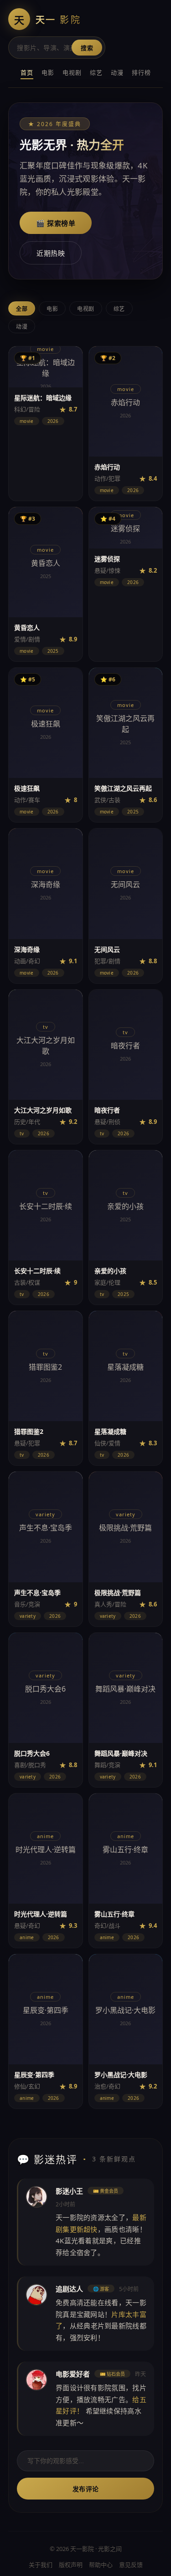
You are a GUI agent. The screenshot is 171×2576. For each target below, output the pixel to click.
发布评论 (86, 2489)
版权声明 (71, 2565)
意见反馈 (131, 2565)
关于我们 (41, 2565)
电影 (48, 72)
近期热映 (51, 253)
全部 (22, 309)
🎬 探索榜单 (56, 223)
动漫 (117, 72)
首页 (27, 72)
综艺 (96, 72)
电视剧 (72, 72)
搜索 (87, 48)
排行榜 (141, 72)
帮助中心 (101, 2565)
